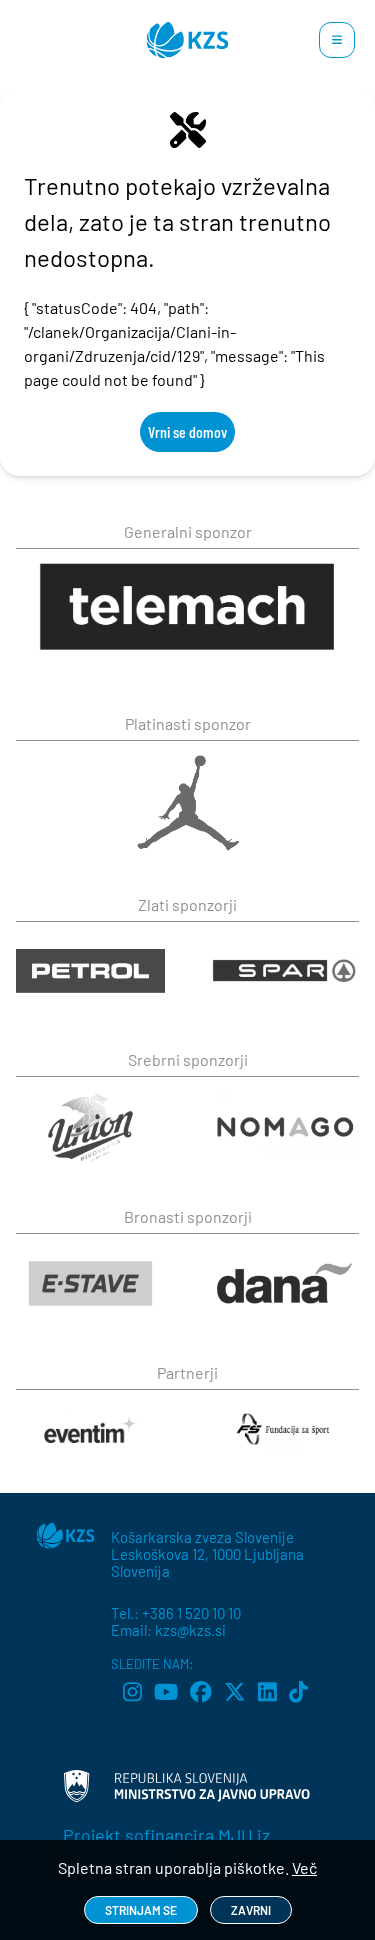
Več (304, 1867)
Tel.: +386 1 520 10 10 (176, 1613)
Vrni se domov (187, 431)
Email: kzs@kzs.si (168, 1630)
